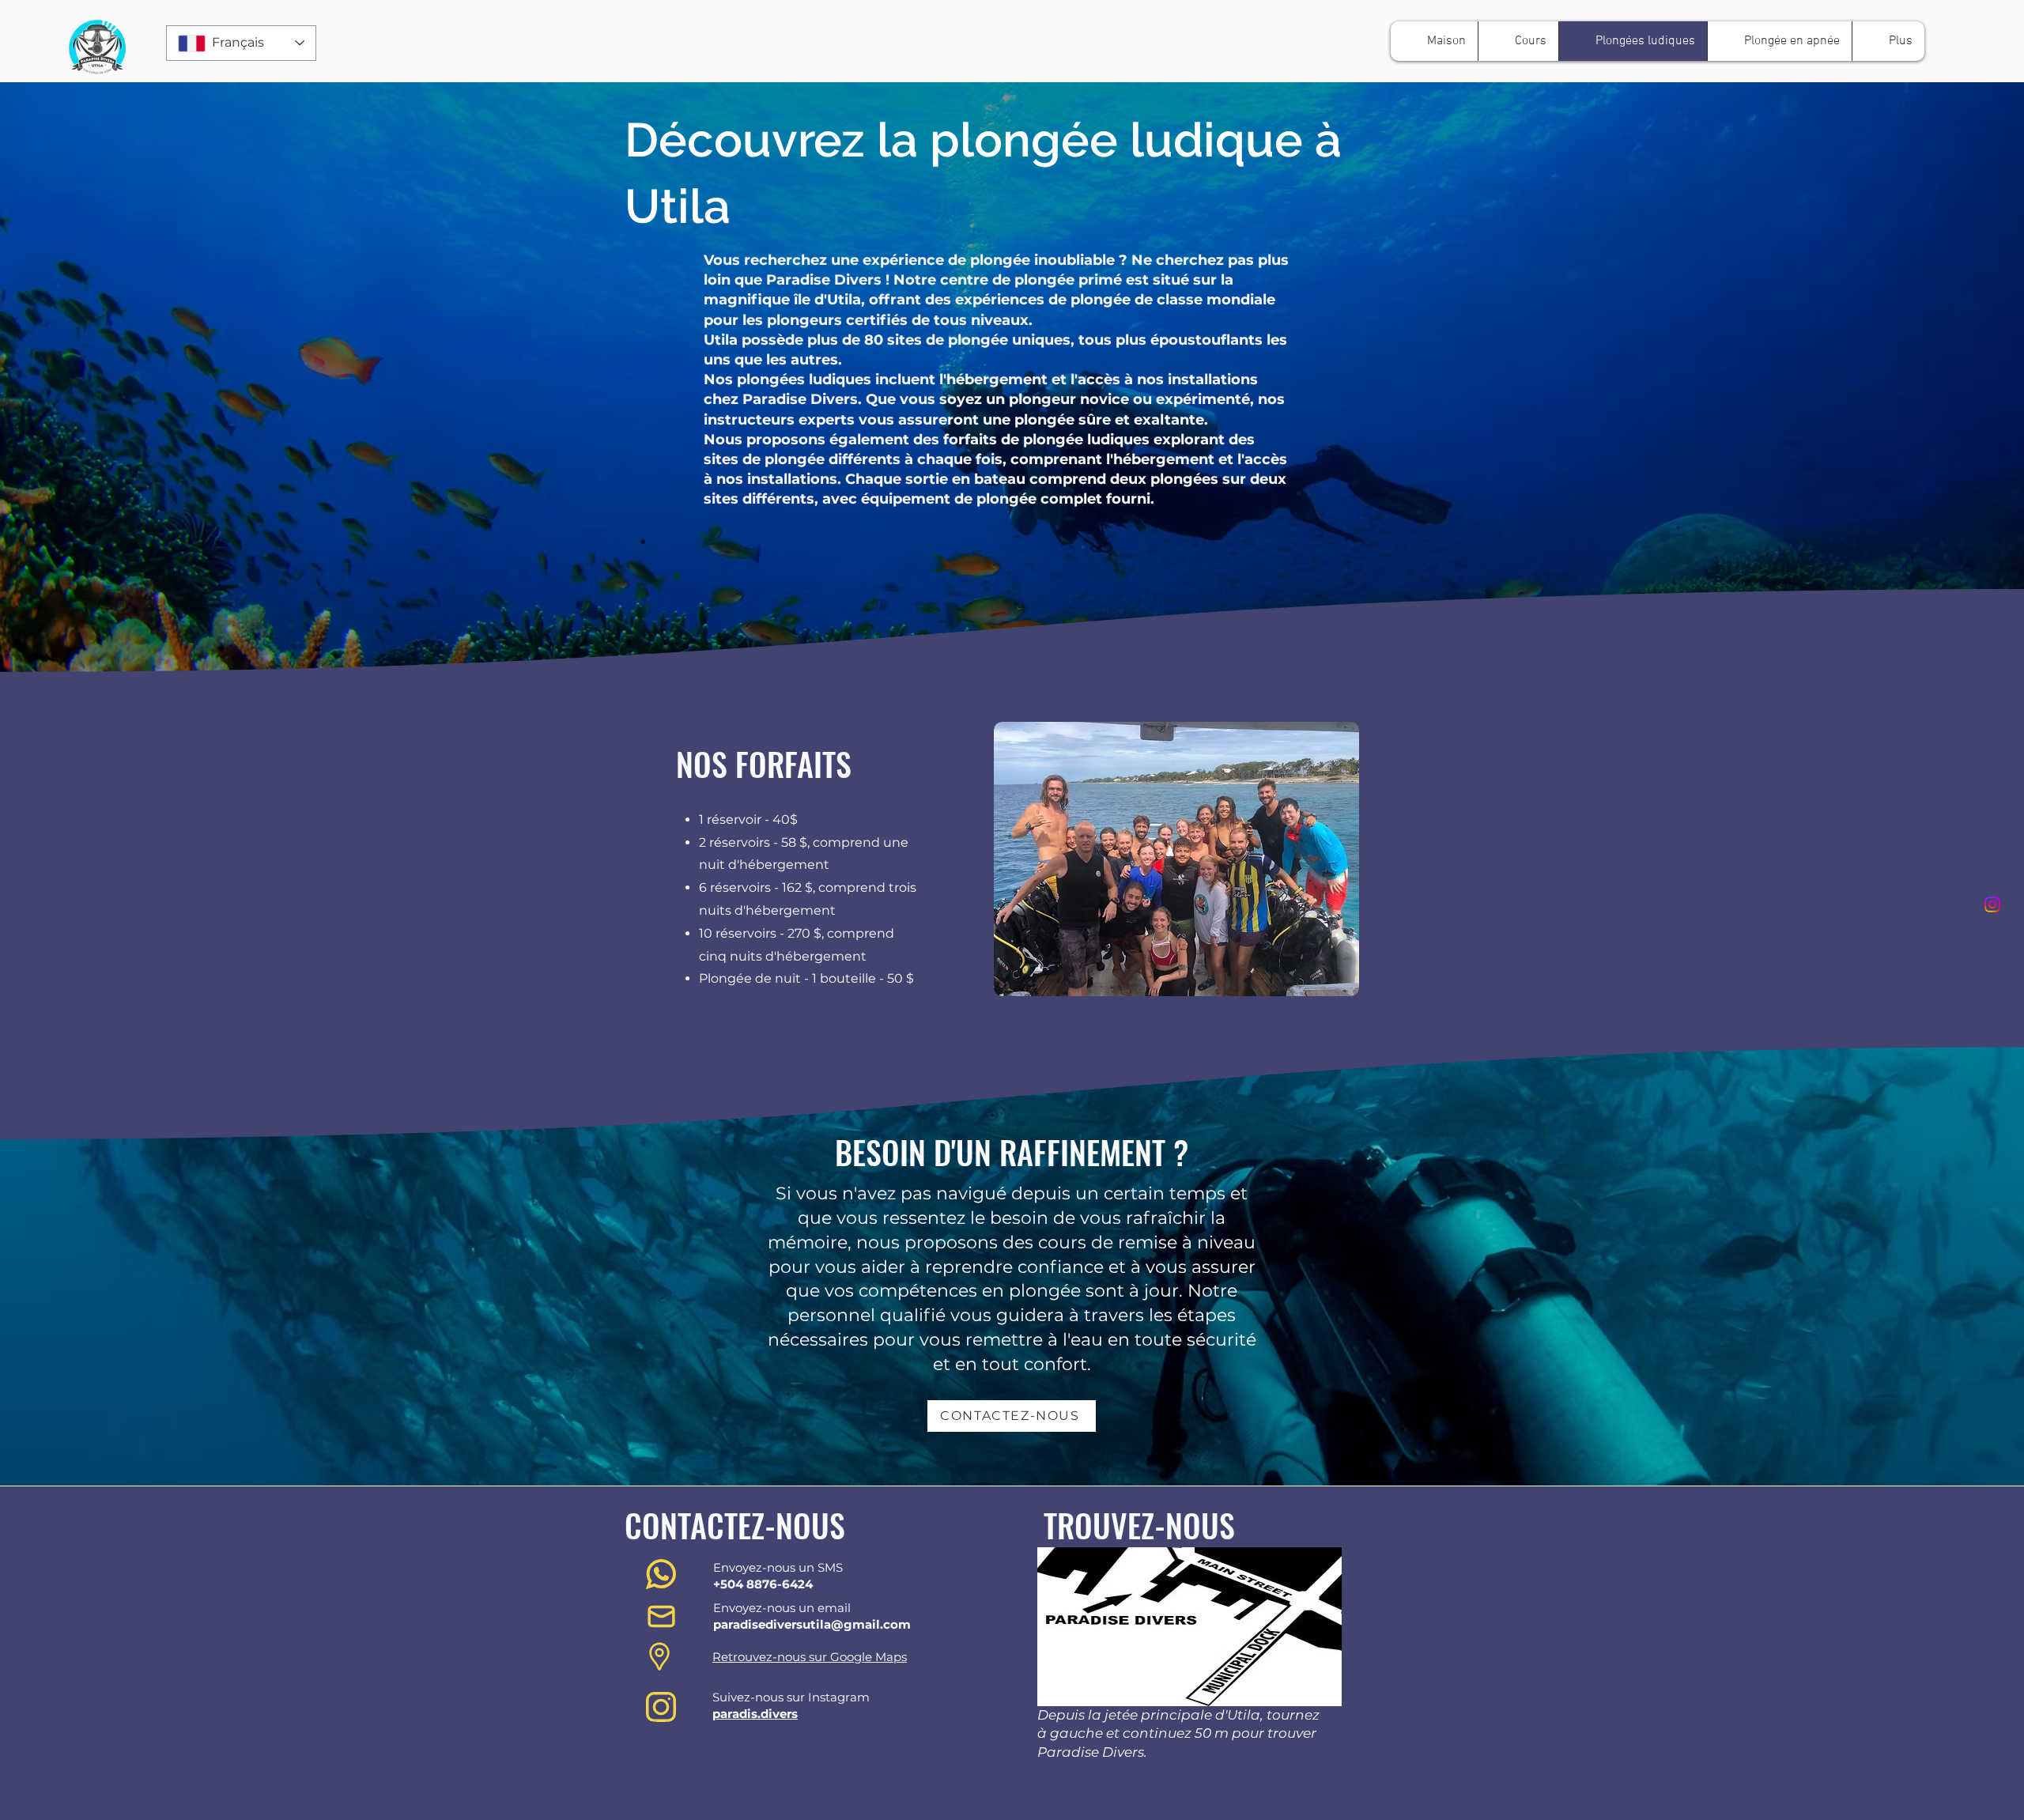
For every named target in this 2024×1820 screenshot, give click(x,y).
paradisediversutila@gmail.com (812, 1624)
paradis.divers (755, 1714)
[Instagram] (1992, 904)
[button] (1518, 41)
